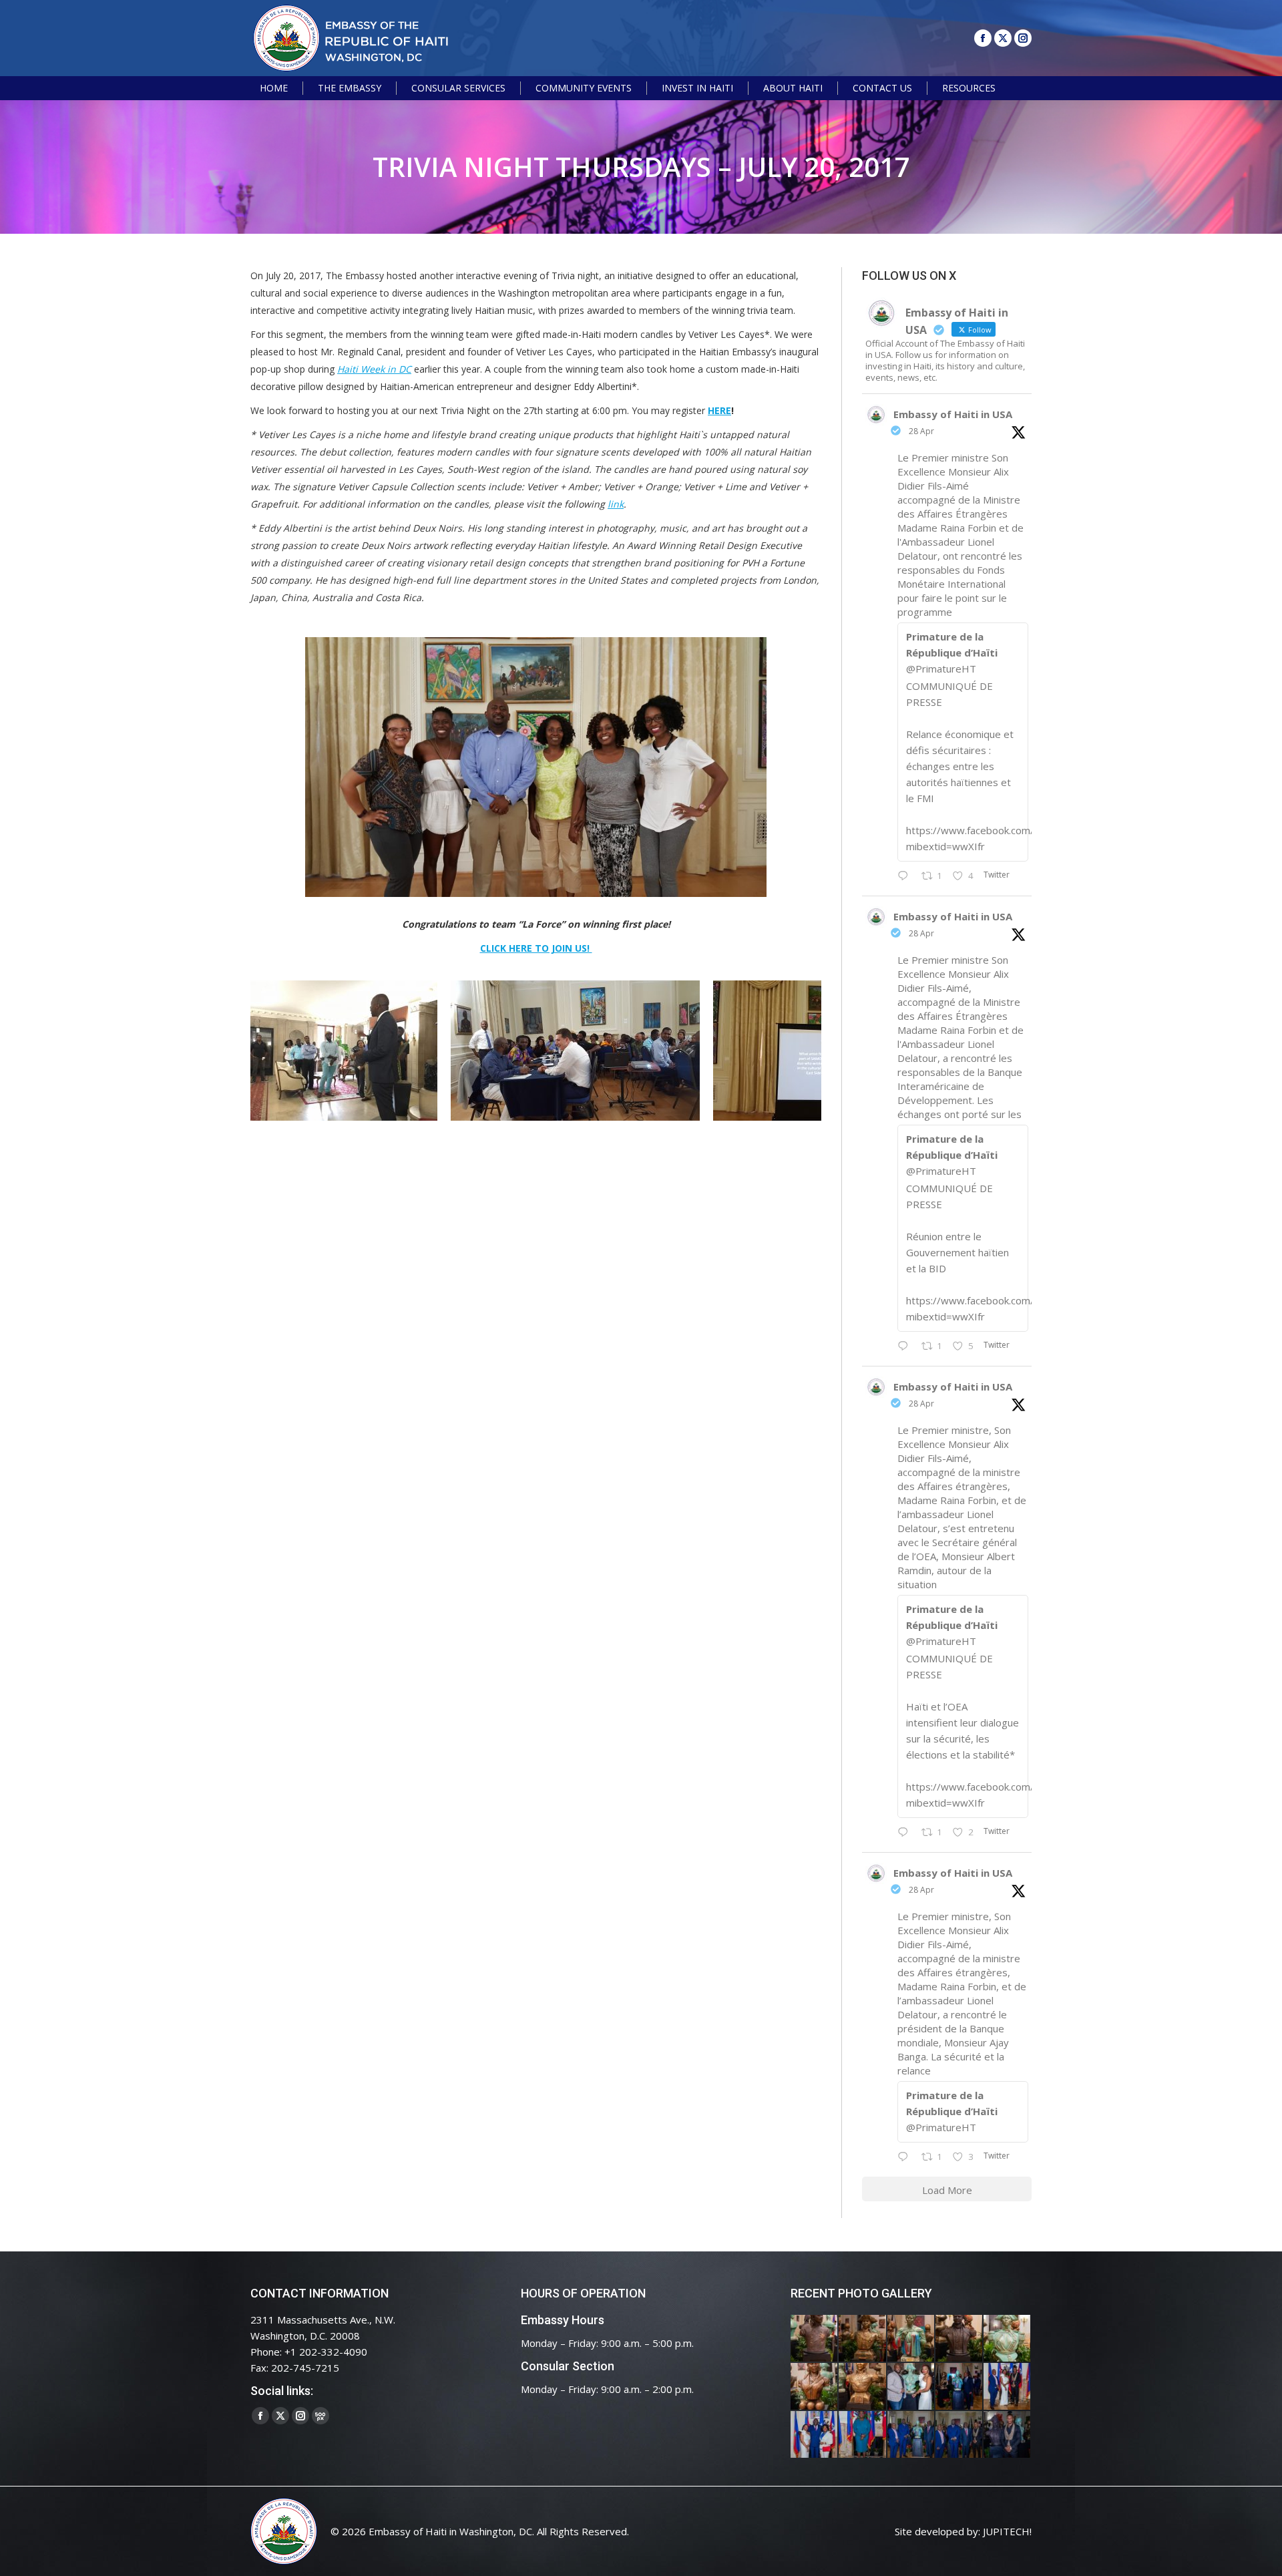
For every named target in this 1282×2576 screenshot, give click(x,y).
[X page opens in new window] (1003, 38)
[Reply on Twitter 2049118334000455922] (906, 1346)
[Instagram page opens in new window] (1023, 38)
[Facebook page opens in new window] (983, 38)
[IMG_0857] (911, 2387)
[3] (575, 1051)
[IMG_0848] (959, 2387)
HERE (719, 410)
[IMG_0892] (959, 2339)
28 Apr (921, 431)
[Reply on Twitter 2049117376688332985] (906, 2157)
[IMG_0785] (815, 2435)
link (616, 504)
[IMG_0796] (1008, 2387)
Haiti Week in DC (374, 369)
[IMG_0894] (911, 2339)
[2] (344, 1051)
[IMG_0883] (815, 2387)
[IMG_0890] (1008, 2339)
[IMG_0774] (911, 2435)
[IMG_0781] (863, 2435)
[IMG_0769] (959, 2435)
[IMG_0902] (815, 2339)
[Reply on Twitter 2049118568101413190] (906, 876)
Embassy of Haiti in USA (953, 414)
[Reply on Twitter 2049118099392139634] (906, 1833)
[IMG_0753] (1008, 2435)
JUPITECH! (1007, 2531)
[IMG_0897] (863, 2339)
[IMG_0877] (863, 2387)
